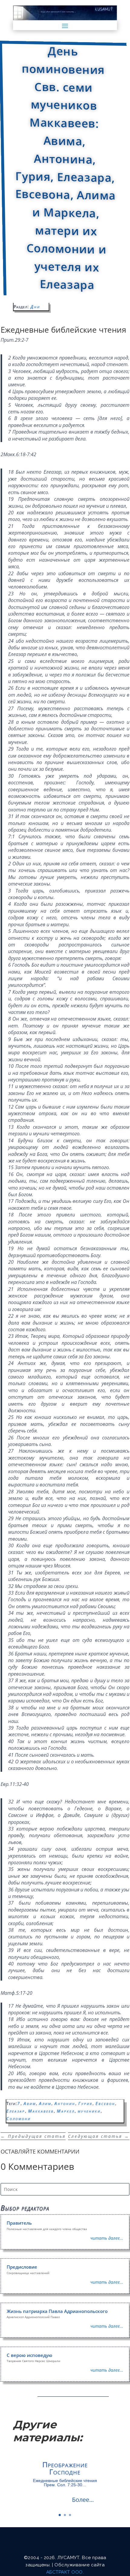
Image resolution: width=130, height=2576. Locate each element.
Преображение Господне (65, 2468)
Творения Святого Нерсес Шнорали (33, 2361)
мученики (89, 2111)
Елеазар (16, 2111)
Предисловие (22, 2267)
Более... (83, 2500)
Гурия (85, 2103)
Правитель (19, 2223)
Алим (45, 2103)
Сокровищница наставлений (28, 2273)
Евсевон (105, 2103)
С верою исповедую (29, 2355)
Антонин (65, 2103)
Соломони (19, 2118)
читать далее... (107, 2238)
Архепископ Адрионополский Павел (33, 2317)
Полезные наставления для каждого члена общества (47, 2229)
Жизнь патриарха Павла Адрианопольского (57, 2311)
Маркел (66, 2111)
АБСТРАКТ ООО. (65, 2572)
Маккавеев (41, 2111)
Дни (35, 307)
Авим (30, 2103)
